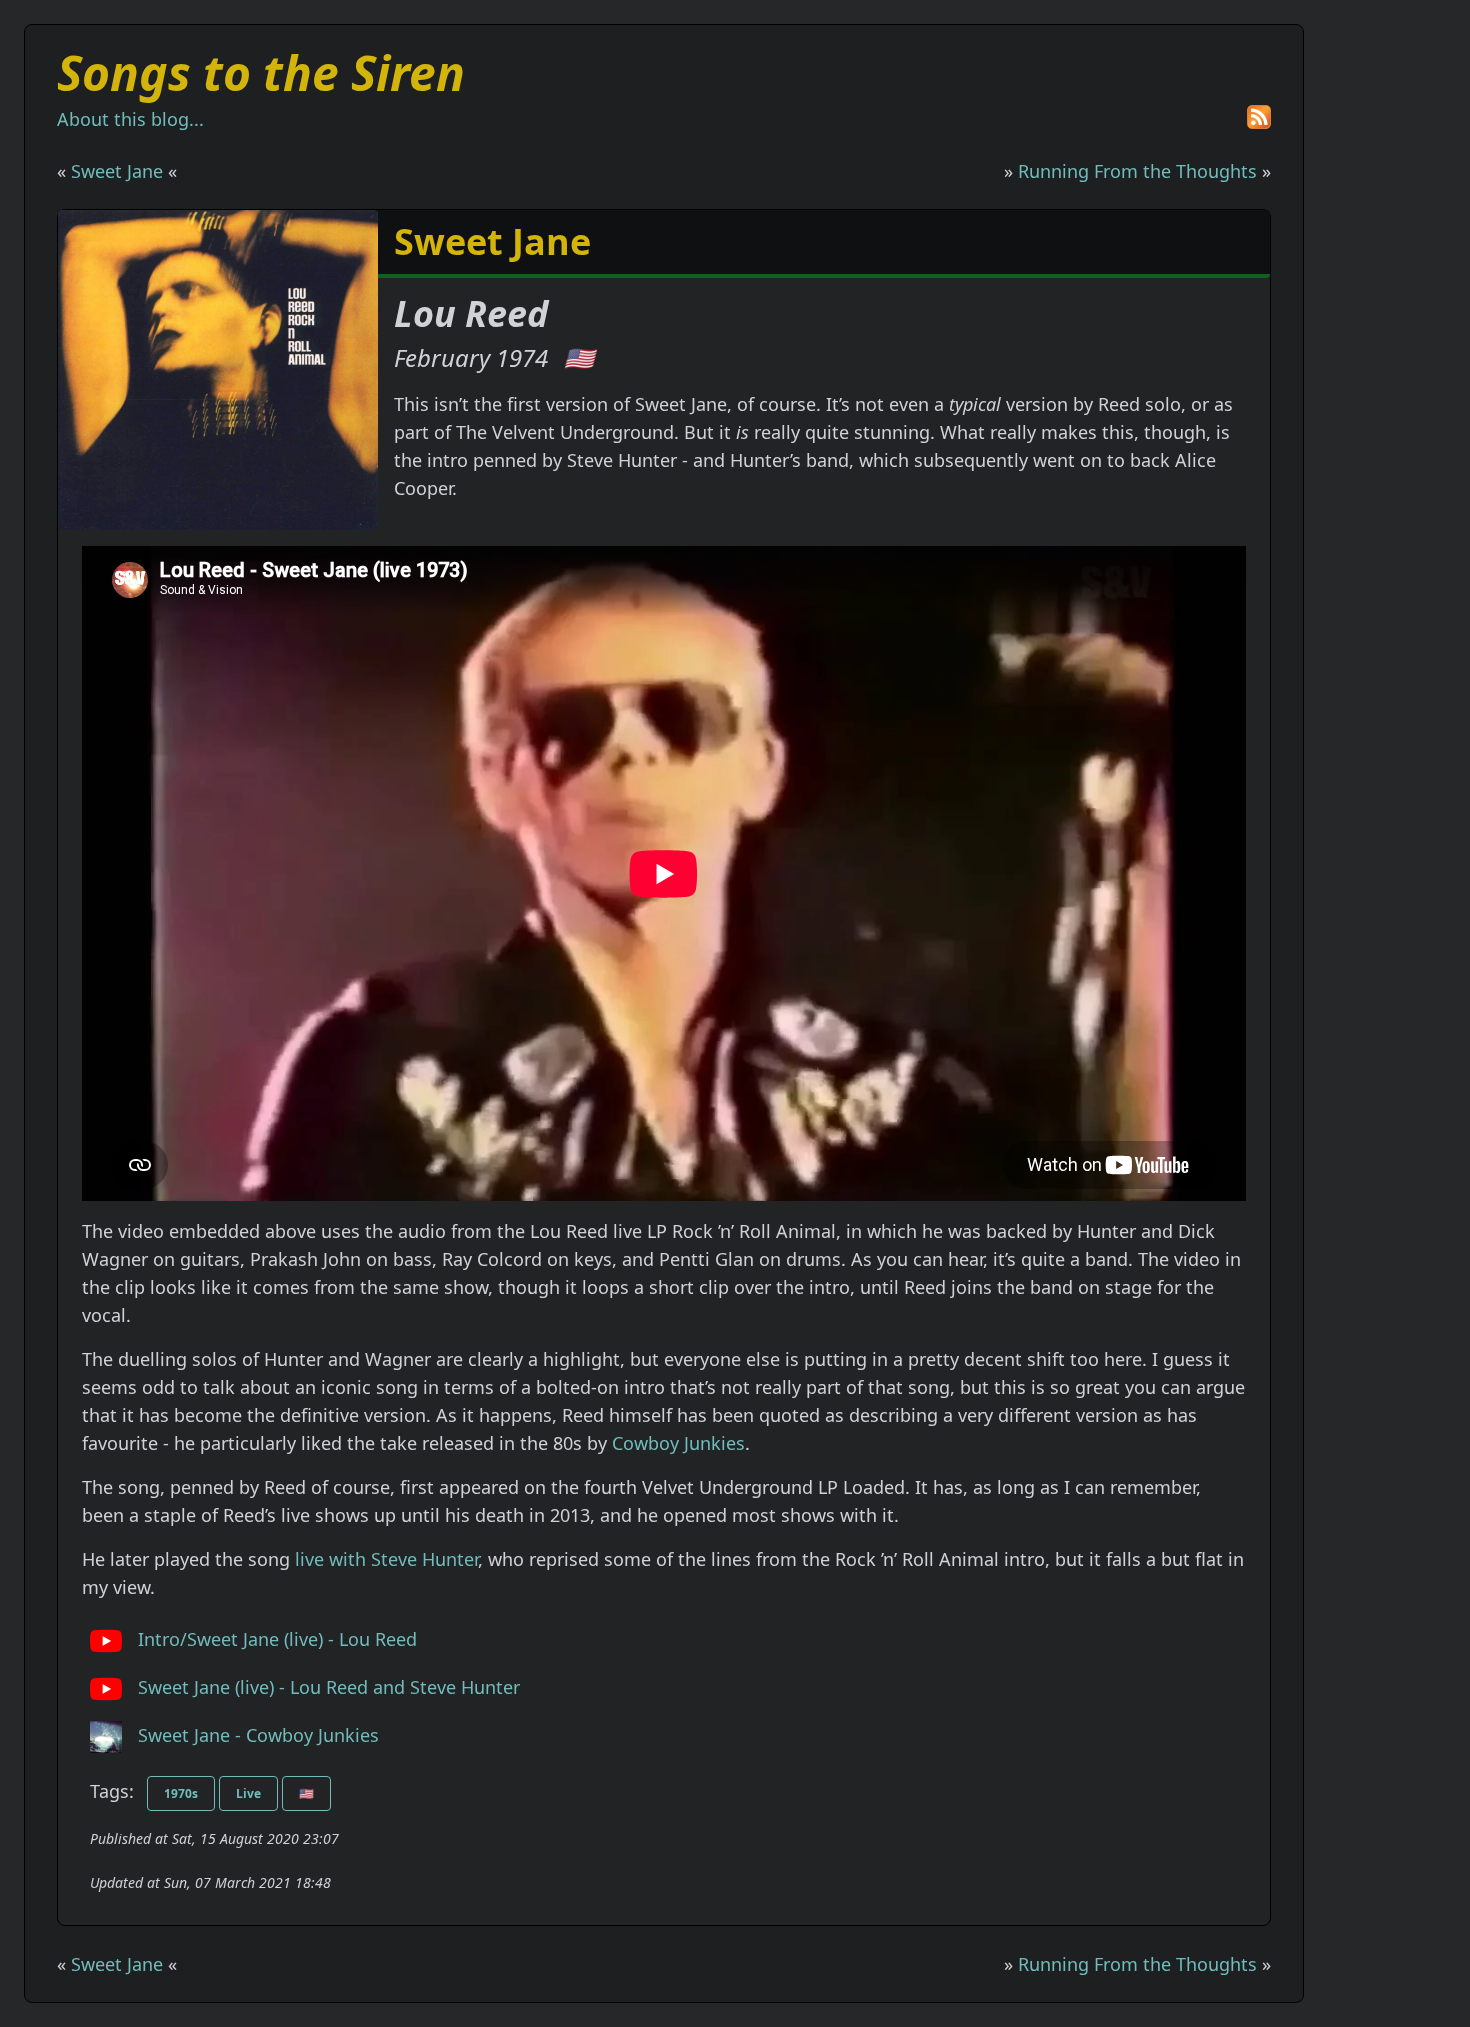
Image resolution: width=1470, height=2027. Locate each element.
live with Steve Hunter (386, 1559)
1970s (181, 1793)
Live (248, 1793)
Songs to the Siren (261, 72)
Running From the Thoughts (1137, 171)
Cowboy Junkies (678, 1443)
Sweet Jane (117, 171)
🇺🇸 (579, 357)
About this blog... (130, 119)
